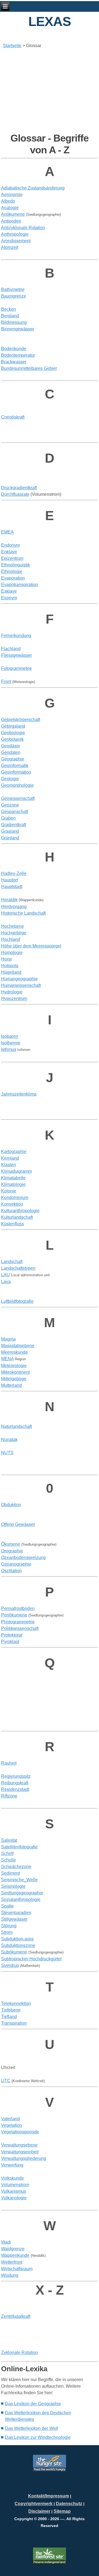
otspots (10, 966)
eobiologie (13, 733)
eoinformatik (15, 766)
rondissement (16, 241)
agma (8, 1339)
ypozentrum (14, 999)
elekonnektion (16, 2003)
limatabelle (13, 1178)
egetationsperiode (20, 2132)
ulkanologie (14, 2198)
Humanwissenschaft (21, 985)
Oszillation (11, 1571)
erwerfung (12, 2165)
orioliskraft (13, 417)
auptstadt (12, 887)
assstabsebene (18, 1346)
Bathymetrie (13, 289)
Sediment (10, 1873)
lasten (9, 1165)
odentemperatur (18, 355)
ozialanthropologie (21, 1899)
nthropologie (15, 234)
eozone (10, 805)
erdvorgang (14, 907)
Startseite (12, 46)
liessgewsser (16, 655)
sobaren (10, 1036)
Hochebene (13, 926)
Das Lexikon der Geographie (33, 2404)
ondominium (15, 1198)
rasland (10, 831)
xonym (9, 598)
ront (6, 682)
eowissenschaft (18, 798)
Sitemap (62, 2511)
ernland (10, 1158)
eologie (10, 779)
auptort (9, 880)
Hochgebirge (14, 933)
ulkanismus (14, 2191)
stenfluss (13, 1224)
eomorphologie (17, 785)
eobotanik (12, 739)
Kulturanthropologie (20, 1211)
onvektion (12, 1204)
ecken (9, 309)
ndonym (10, 545)
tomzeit (10, 247)
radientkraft (14, 825)
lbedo (8, 201)
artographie (14, 1152)
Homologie (12, 953)
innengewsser (18, 329)
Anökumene (13, 214)
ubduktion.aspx (17, 1939)
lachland (11, 649)
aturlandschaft (16, 1426)
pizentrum (12, 558)
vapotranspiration (20, 585)
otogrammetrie (16, 668)
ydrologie (12, 992)
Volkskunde (13, 2178)
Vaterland (10, 2119)
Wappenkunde (15, 2255)
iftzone (9, 1796)
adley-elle (14, 873)
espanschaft (15, 812)
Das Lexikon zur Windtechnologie (38, 2437)
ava (6, 1282)
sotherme (11, 1043)
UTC (6, 2081)
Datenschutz (69, 2504)
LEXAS (50, 21)
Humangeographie (19, 979)
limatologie (13, 1184)
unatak (9, 1440)
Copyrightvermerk (34, 2504)
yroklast (10, 1642)
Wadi (6, 2242)
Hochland (11, 939)
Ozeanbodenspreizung (23, 1558)
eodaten (11, 752)
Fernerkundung (16, 636)
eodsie (11, 746)
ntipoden (11, 221)
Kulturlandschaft (17, 1217)
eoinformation (16, 772)
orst (6, 959)
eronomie (12, 195)
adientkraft (19, 488)
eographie (13, 759)
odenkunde (14, 349)
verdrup (10, 1965)
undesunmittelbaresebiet (29, 368)
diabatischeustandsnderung (33, 188)
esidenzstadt (15, 1789)
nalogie (10, 208)
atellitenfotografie (19, 1847)
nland (10, 838)
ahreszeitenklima (19, 1094)
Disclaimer (39, 2511)
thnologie (12, 571)
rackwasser (14, 362)
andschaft (12, 1262)
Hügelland (11, 972)
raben (8, 818)
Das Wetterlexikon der (31, 2428)
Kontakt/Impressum (49, 2496)
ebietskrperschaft (21, 720)
